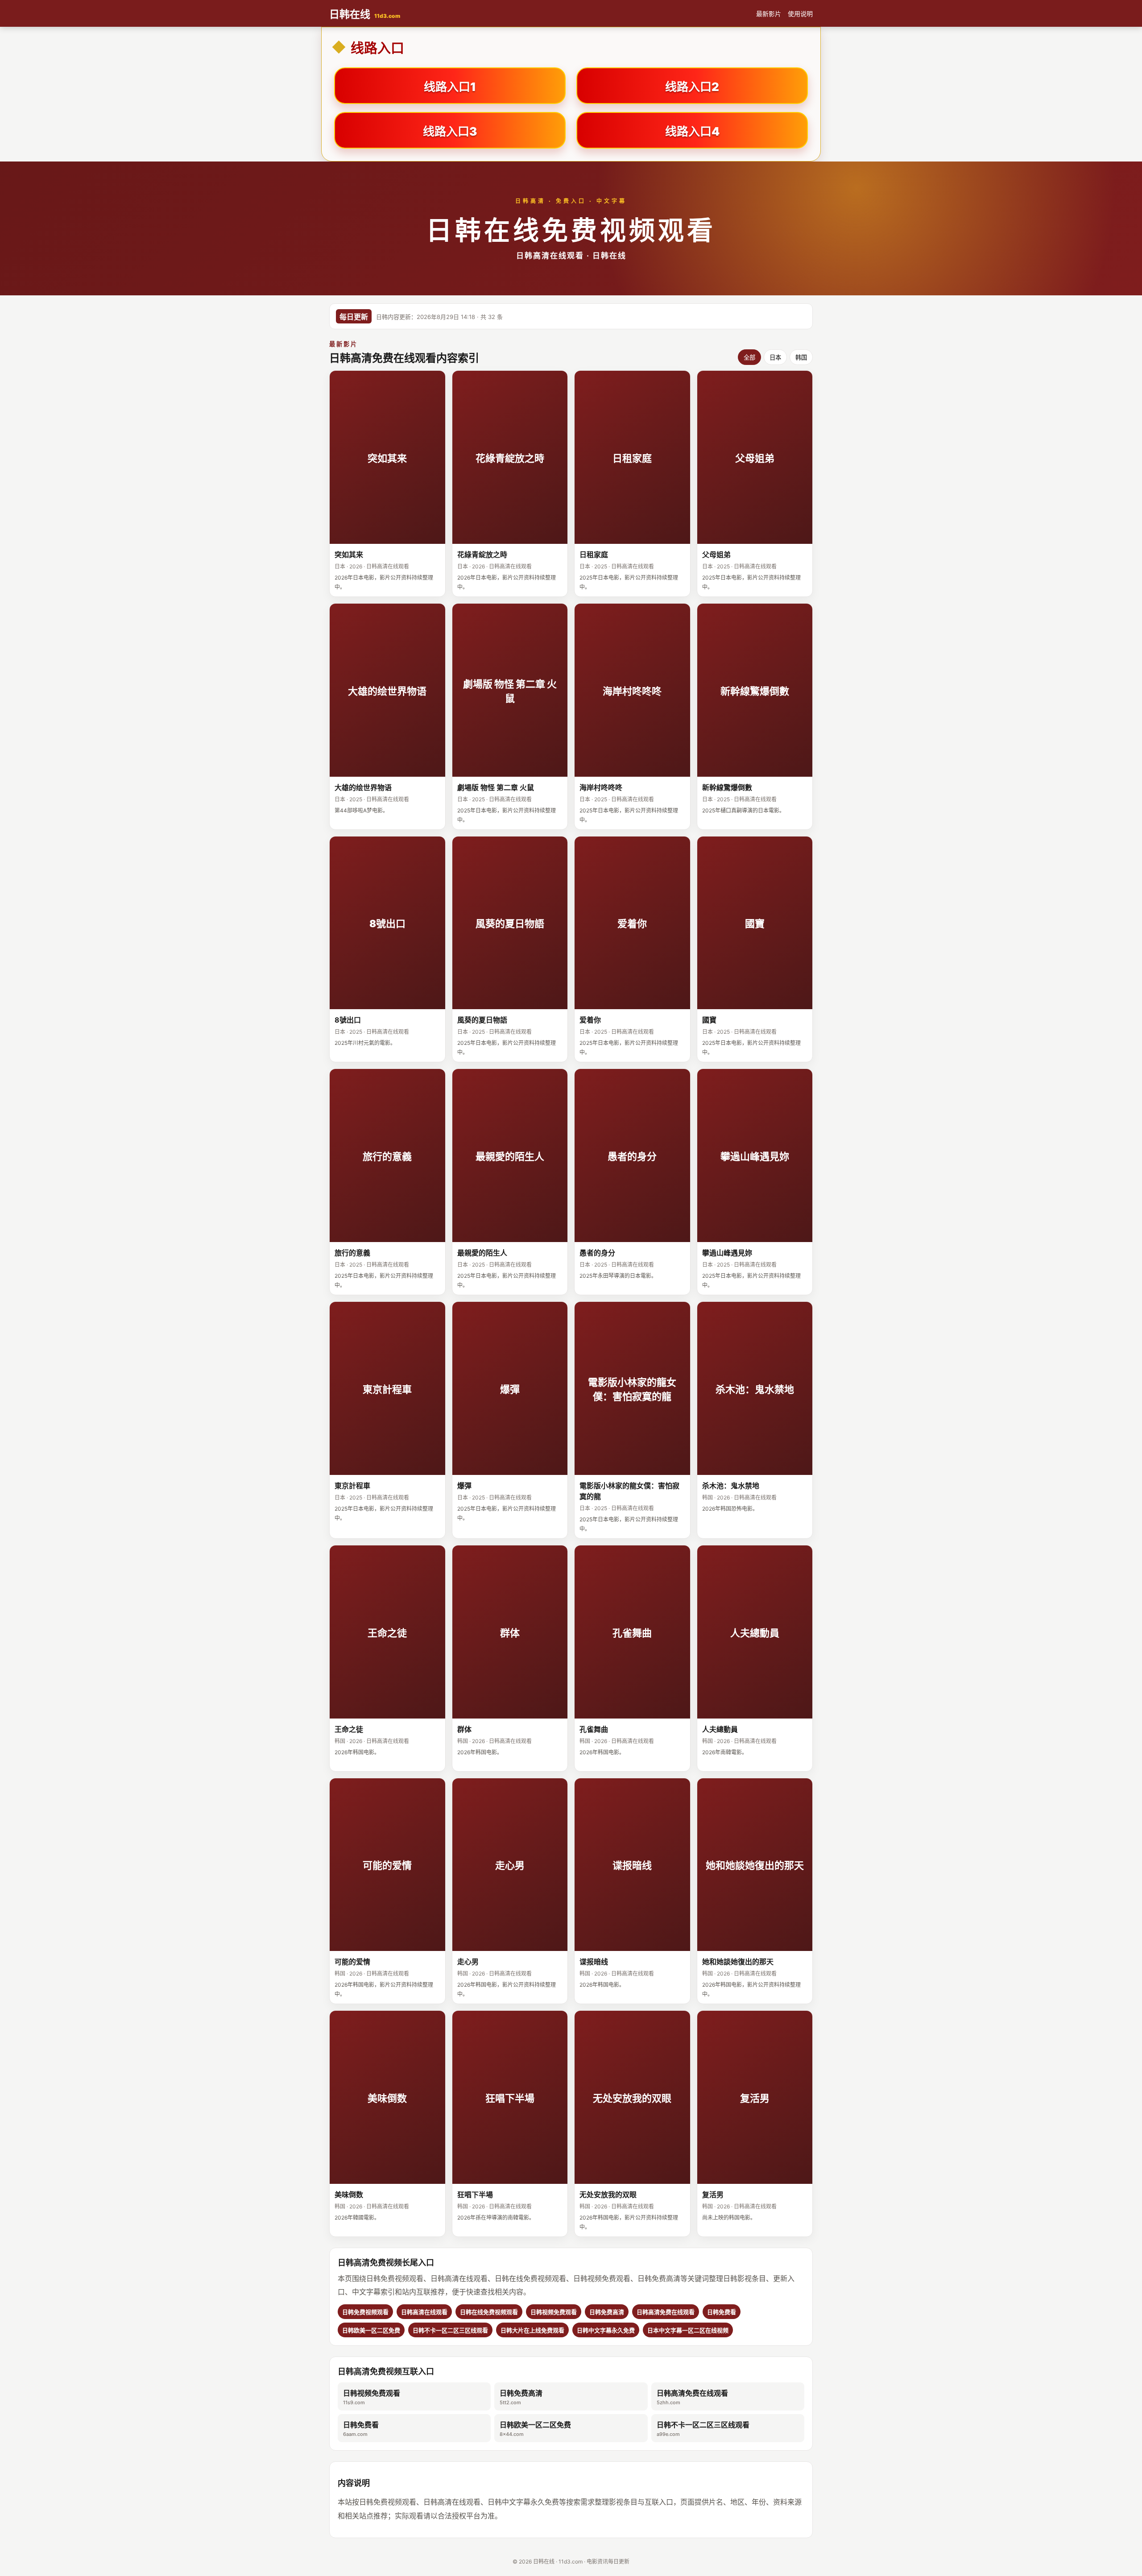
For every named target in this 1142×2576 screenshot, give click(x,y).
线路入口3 (450, 131)
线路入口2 (692, 87)
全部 (749, 358)
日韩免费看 (361, 2429)
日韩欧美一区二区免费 (535, 2429)
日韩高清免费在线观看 (692, 2397)
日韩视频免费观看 (372, 2397)
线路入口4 (692, 131)
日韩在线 (365, 14)
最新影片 (769, 14)
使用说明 (800, 14)
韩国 (801, 358)
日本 (775, 358)
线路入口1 (450, 87)
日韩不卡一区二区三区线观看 (703, 2429)
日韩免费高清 (521, 2397)
